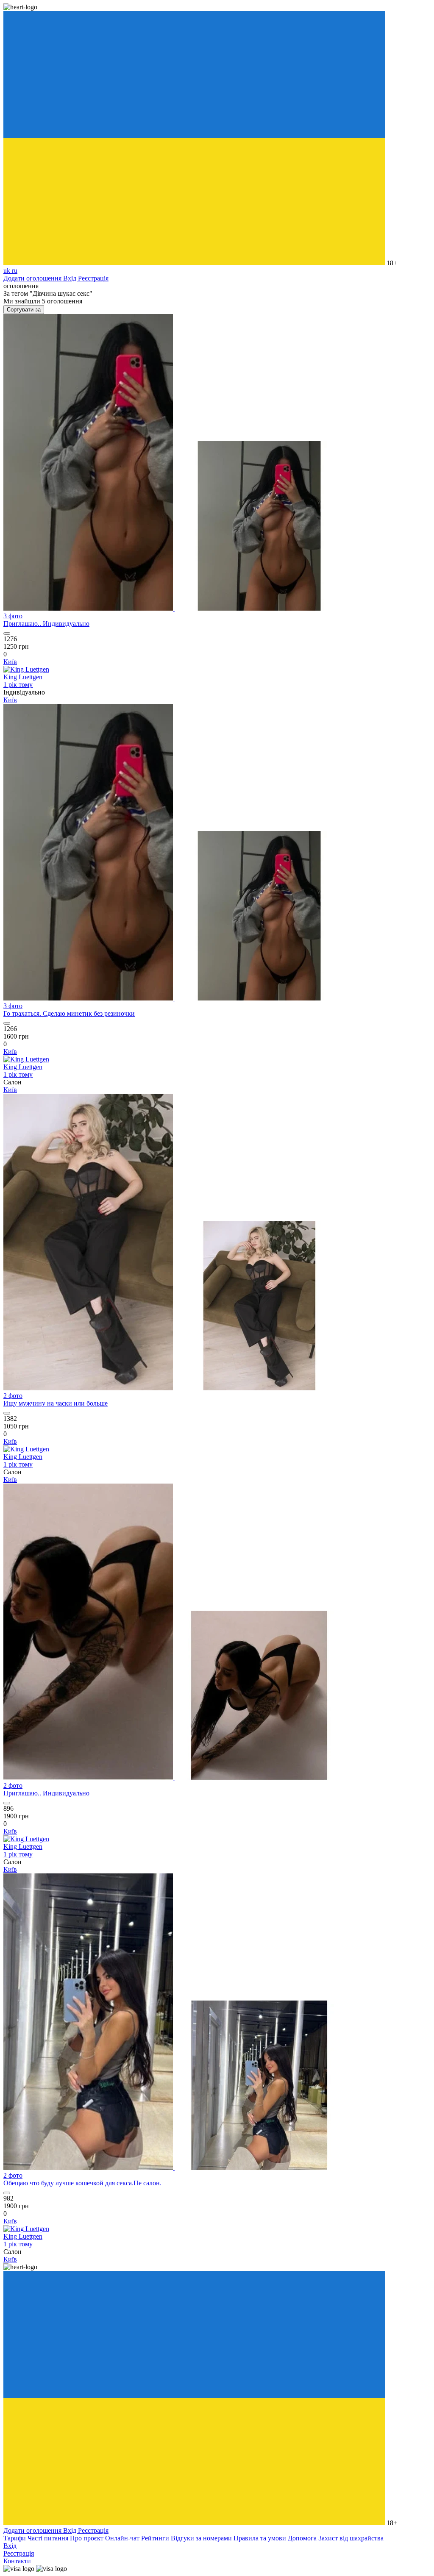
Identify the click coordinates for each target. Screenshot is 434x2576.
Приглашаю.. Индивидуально (46, 624)
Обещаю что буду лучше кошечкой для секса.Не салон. (82, 2183)
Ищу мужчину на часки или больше (56, 1403)
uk (8, 271)
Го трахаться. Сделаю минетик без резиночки (69, 1013)
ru (15, 271)
